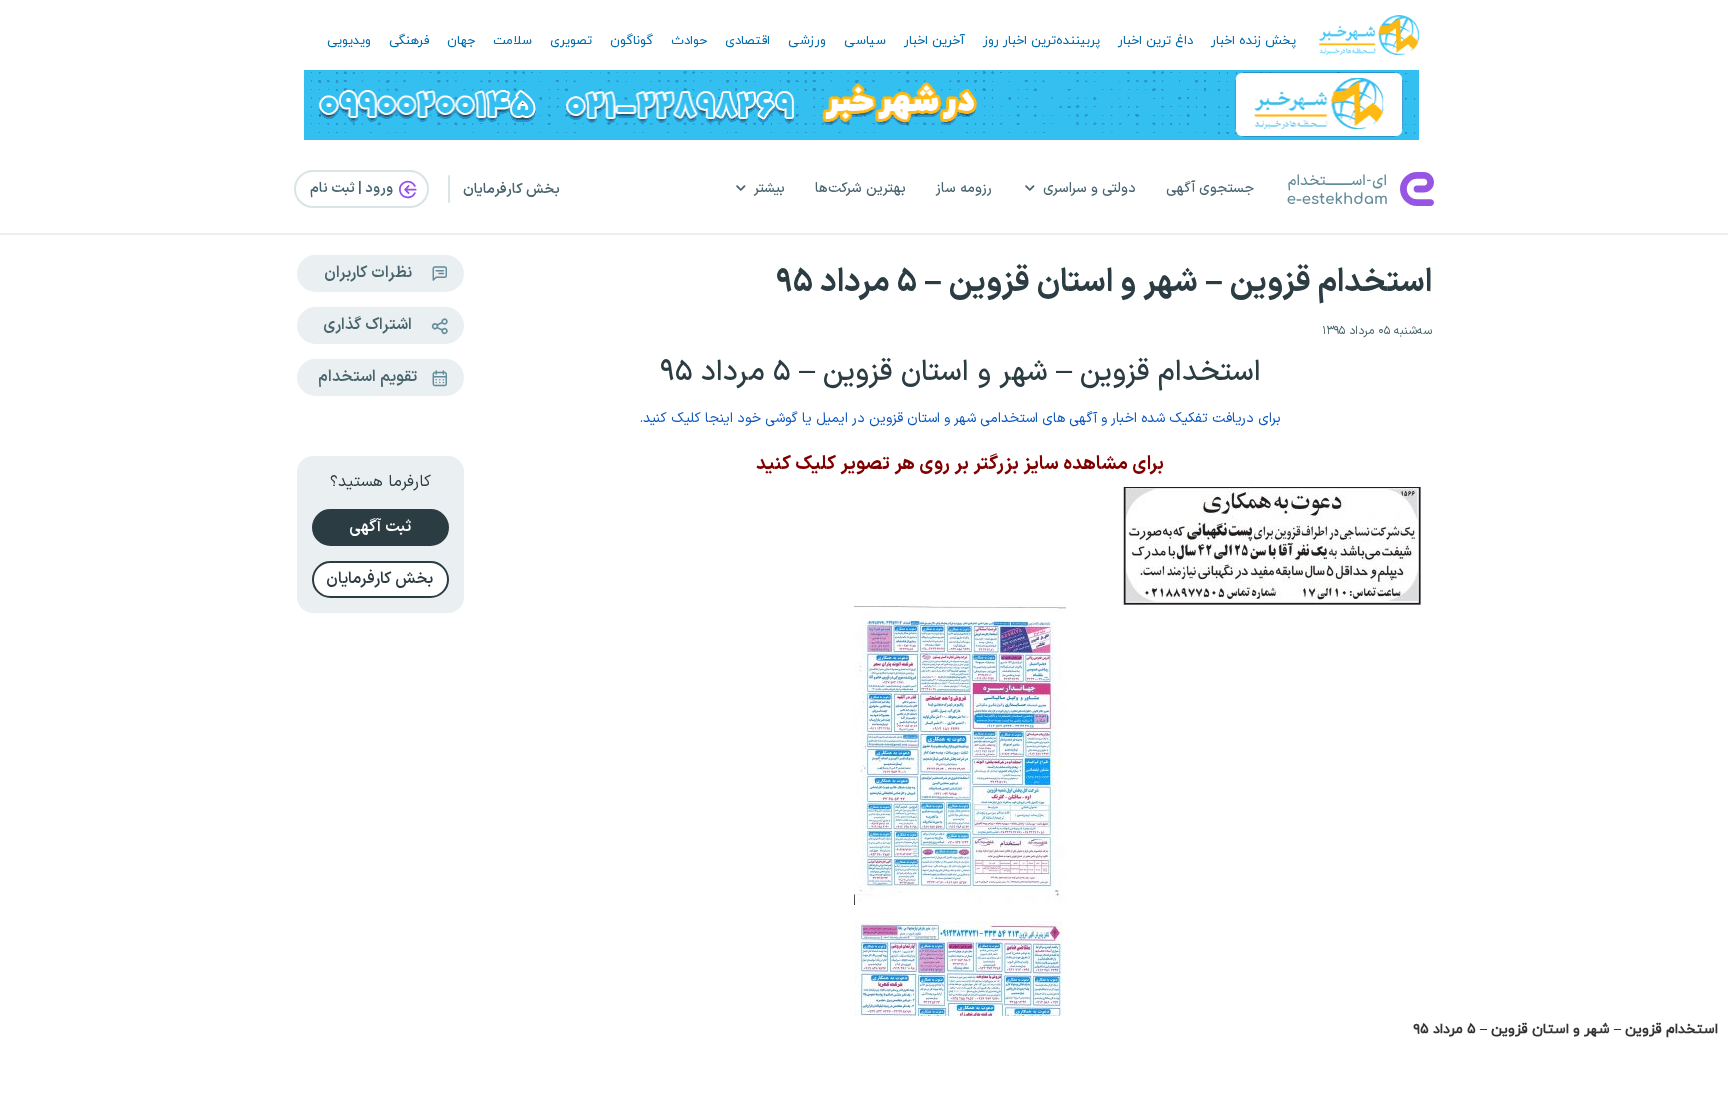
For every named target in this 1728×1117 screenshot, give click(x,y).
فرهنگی (409, 41)
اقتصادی (747, 41)
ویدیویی (349, 41)
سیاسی (865, 41)
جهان (461, 41)
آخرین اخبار (934, 41)
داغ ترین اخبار (1155, 41)
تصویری (571, 41)
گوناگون (631, 41)
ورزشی (807, 41)
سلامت (512, 41)
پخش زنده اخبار (1253, 41)
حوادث (689, 41)
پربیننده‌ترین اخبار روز (1041, 41)
